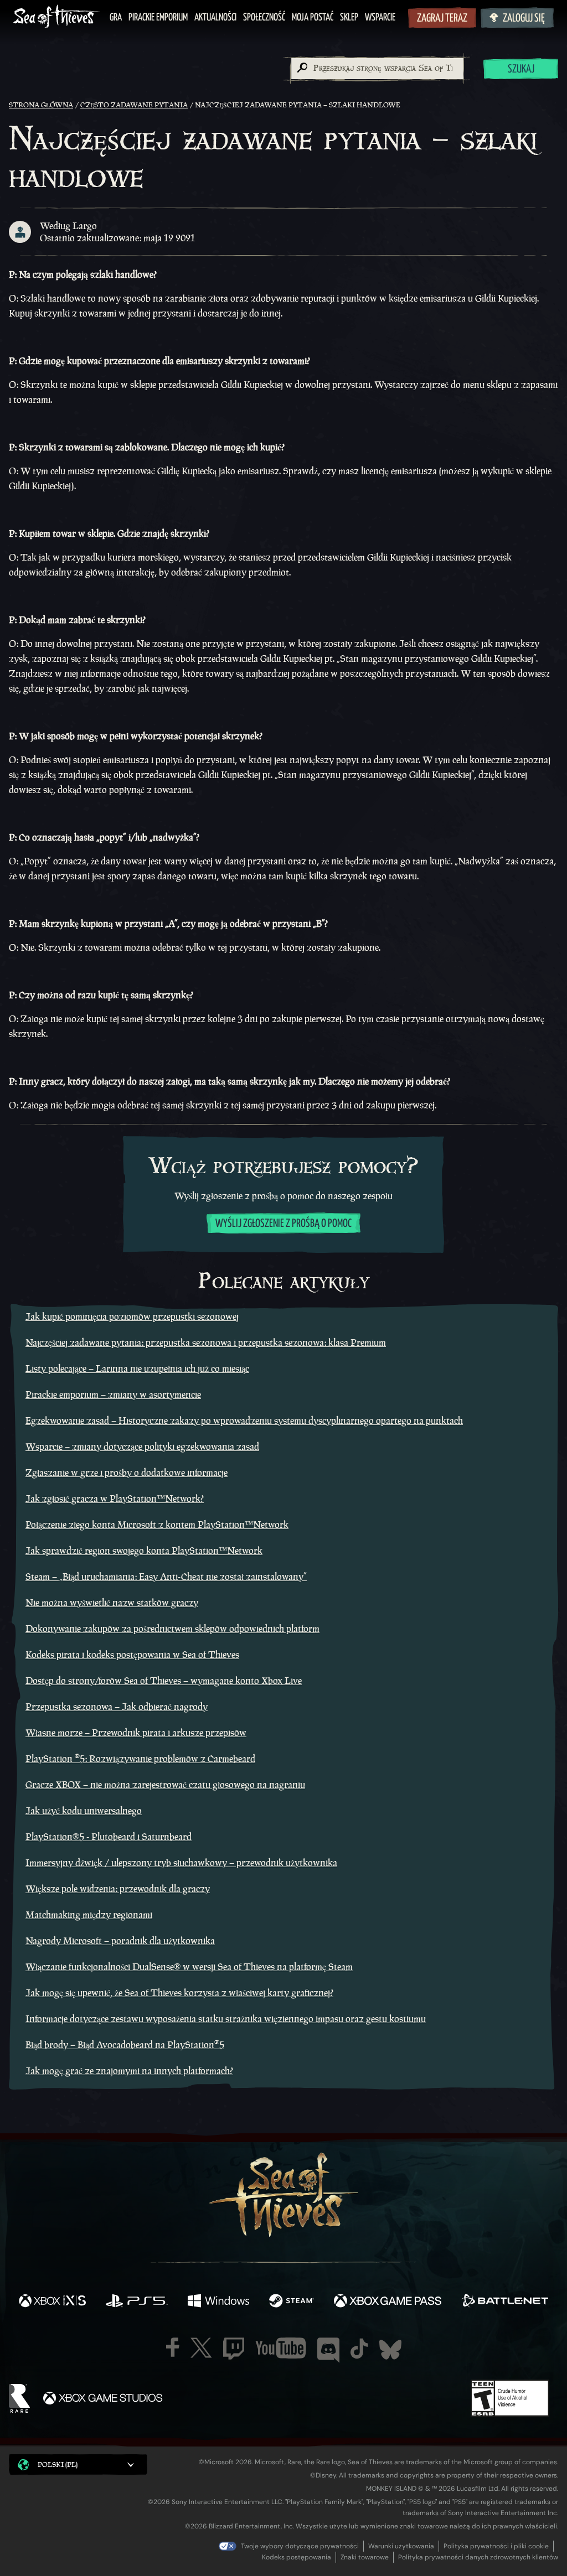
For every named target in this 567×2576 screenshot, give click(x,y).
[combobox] (377, 69)
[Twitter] (201, 2348)
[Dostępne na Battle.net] (505, 2302)
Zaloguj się (524, 19)
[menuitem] (116, 18)
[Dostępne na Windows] (218, 2302)
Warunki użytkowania (401, 2546)
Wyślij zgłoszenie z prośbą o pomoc (283, 1224)
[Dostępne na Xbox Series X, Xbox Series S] (52, 2302)
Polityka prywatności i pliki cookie (496, 2546)
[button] (78, 2464)
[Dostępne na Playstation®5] (137, 2302)
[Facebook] (173, 2347)
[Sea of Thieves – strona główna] (56, 17)
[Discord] (328, 2350)
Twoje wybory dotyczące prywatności (300, 2546)
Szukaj (521, 69)
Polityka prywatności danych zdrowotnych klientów (478, 2557)
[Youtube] (281, 2348)
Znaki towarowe (365, 2557)
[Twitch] (234, 2349)
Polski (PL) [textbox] (58, 2464)
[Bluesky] (390, 2350)
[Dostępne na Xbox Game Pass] (388, 2302)
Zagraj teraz (442, 19)
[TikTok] (359, 2349)
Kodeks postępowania (297, 2557)
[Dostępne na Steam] (292, 2302)
